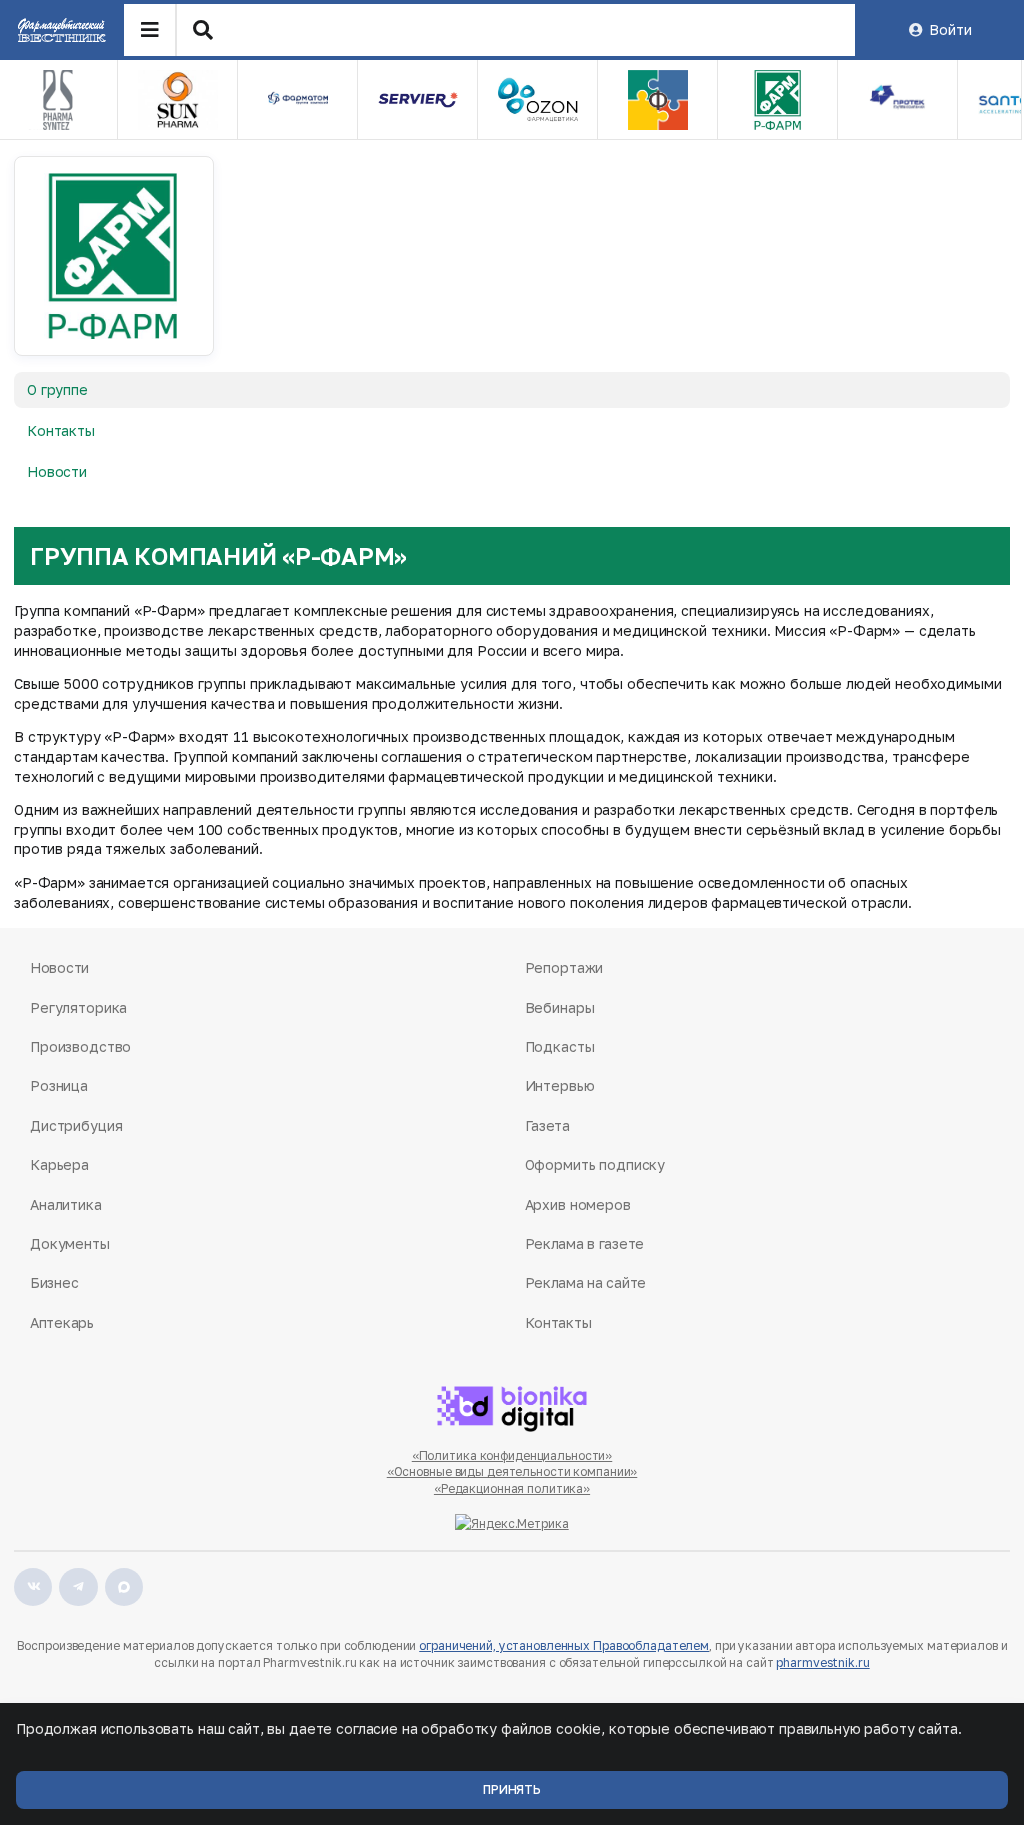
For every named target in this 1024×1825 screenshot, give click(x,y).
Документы (70, 1243)
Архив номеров (578, 1204)
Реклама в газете (585, 1243)
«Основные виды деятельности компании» (512, 1471)
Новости (57, 471)
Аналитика (66, 1204)
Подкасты (560, 1046)
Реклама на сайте (586, 1282)
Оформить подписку (595, 1164)
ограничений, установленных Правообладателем (564, 1645)
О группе (57, 389)
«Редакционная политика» (512, 1488)
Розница (59, 1085)
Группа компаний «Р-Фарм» (218, 555)
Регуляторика (78, 1007)
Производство (80, 1046)
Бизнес (54, 1282)
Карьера (59, 1164)
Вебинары (560, 1007)
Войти (950, 29)
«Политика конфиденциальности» (512, 1455)
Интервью (560, 1085)
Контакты (61, 430)
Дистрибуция (76, 1125)
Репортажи (564, 967)
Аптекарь (62, 1322)
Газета (547, 1125)
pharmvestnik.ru (822, 1662)
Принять (512, 1789)
